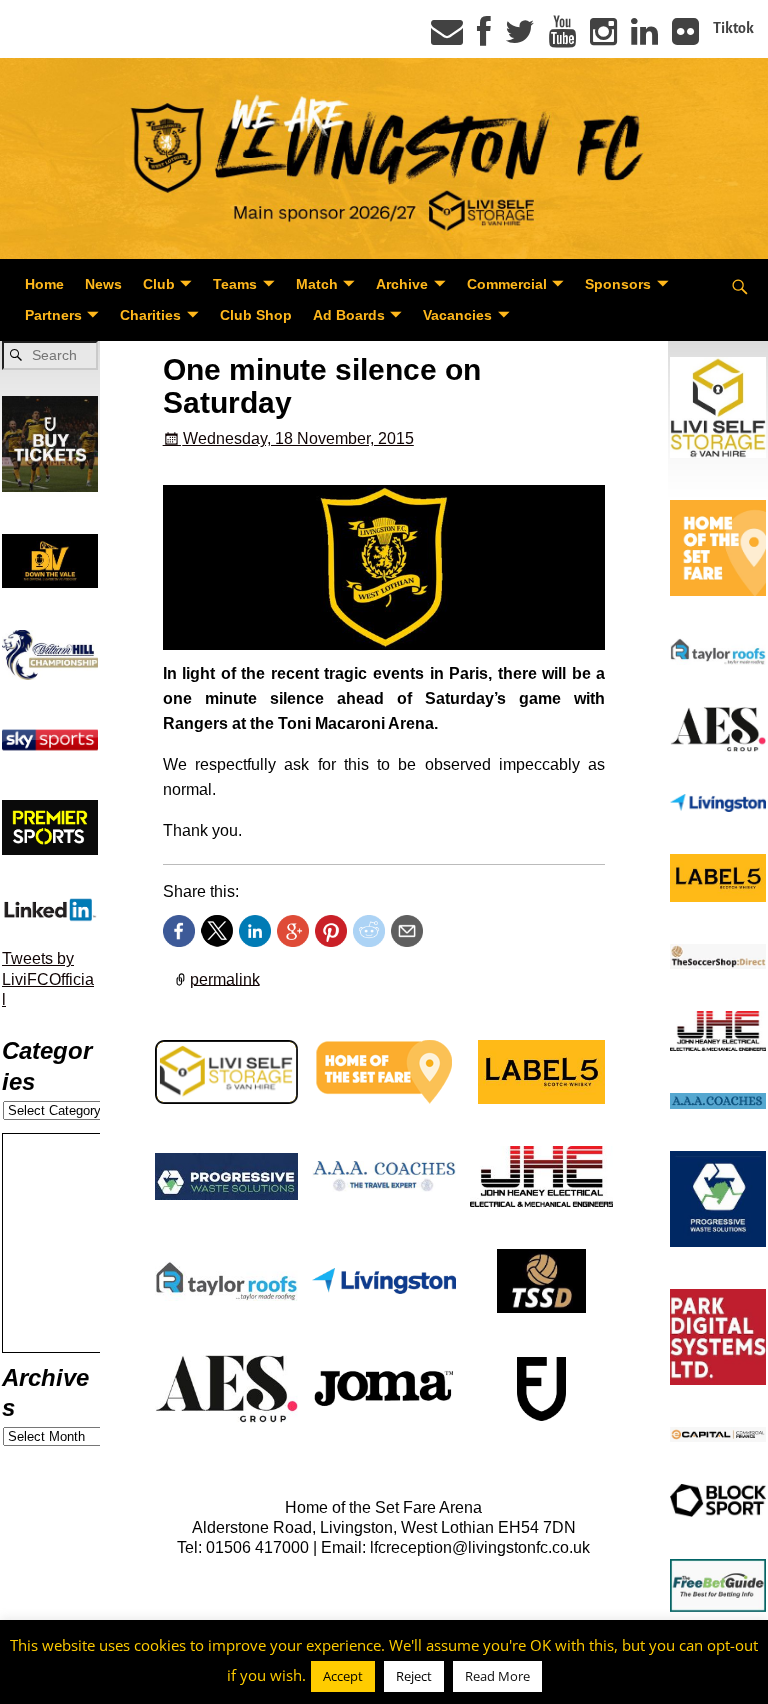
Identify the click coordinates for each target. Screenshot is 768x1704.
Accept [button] (343, 1676)
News (103, 284)
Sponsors (618, 284)
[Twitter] (520, 38)
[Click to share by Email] (407, 931)
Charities (150, 315)
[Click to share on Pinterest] (331, 931)
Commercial (507, 284)
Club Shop (256, 315)
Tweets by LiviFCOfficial (48, 979)
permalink (225, 978)
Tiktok (733, 28)
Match (317, 284)
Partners (53, 315)
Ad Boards (349, 315)
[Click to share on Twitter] (217, 931)
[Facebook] (484, 38)
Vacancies (457, 315)
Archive (402, 284)
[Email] (447, 38)
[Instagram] (603, 38)
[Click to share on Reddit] (369, 931)
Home (44, 284)
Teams (235, 284)
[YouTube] (562, 38)
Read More (497, 1676)
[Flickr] (685, 38)
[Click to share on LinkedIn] (255, 931)
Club (159, 284)
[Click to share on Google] (293, 931)
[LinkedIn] (644, 38)
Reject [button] (414, 1676)
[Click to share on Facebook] (179, 931)
